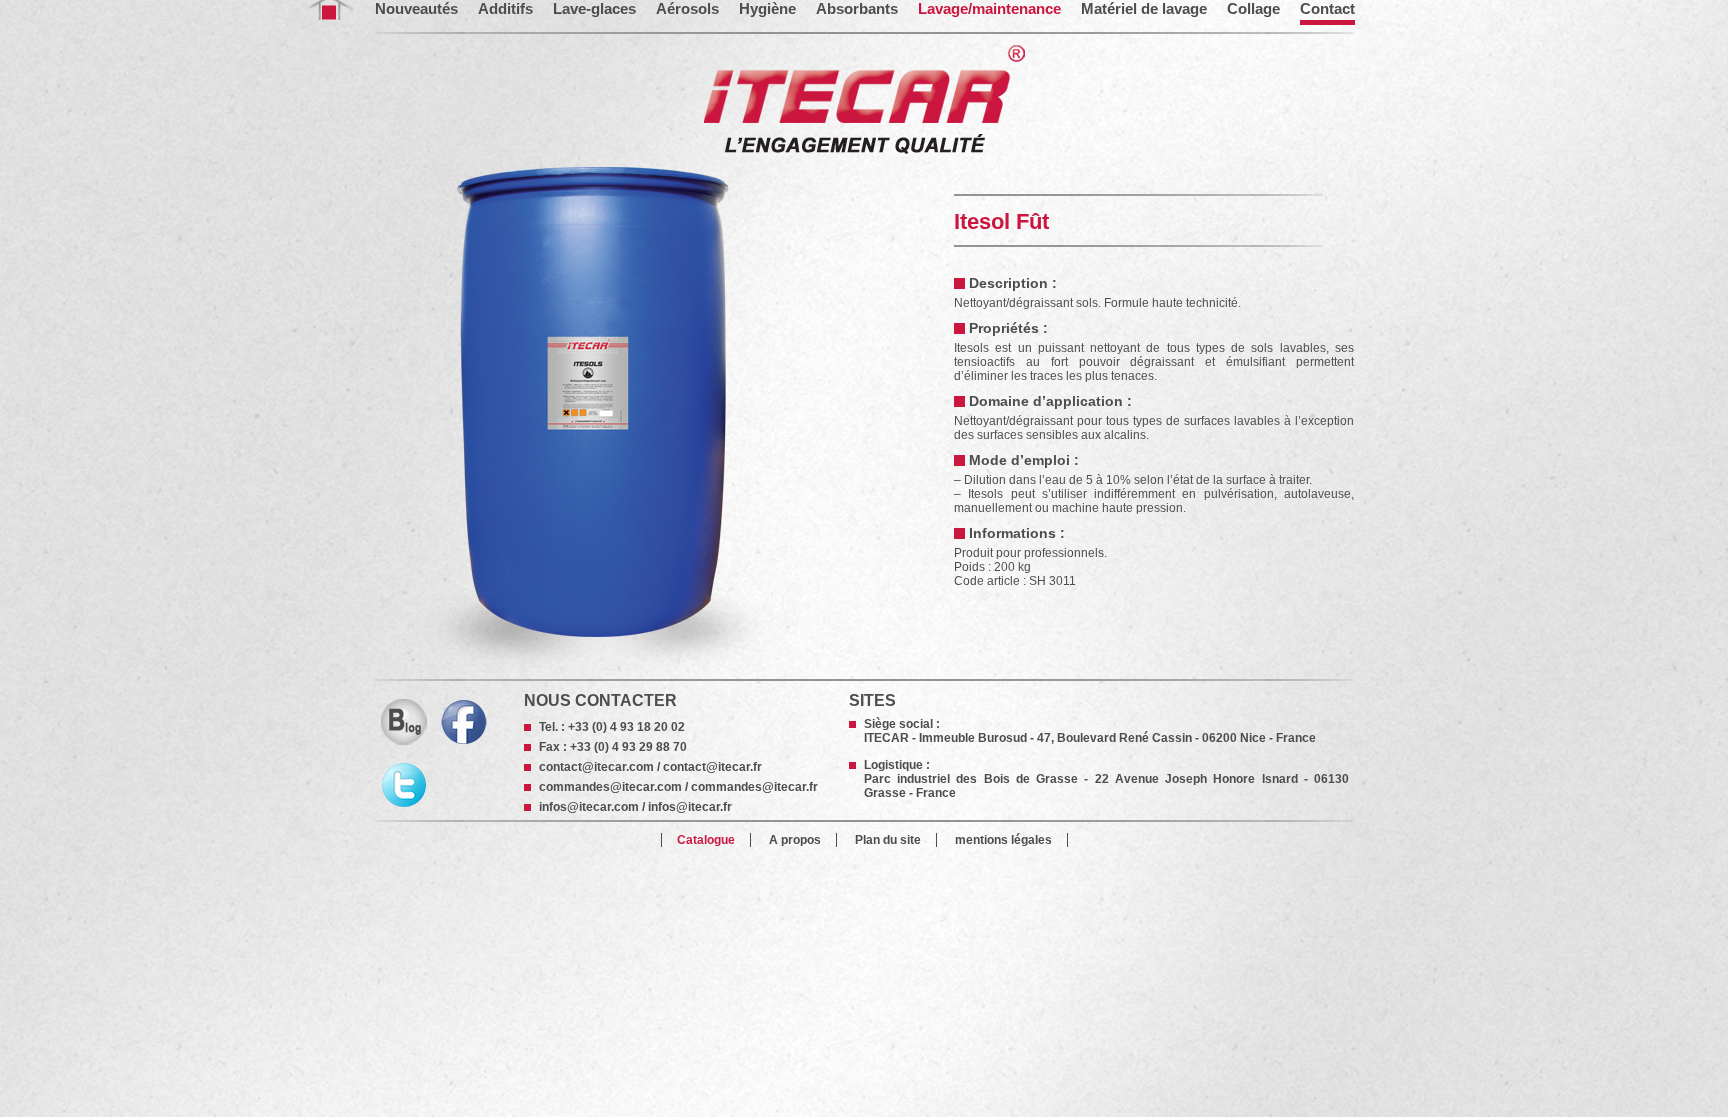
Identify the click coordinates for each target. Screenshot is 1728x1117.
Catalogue (706, 840)
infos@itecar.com (589, 807)
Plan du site (888, 840)
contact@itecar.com (596, 767)
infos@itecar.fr (690, 807)
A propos (795, 840)
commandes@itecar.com (610, 787)
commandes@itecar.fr (754, 787)
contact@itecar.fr (712, 767)
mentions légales (1003, 840)
